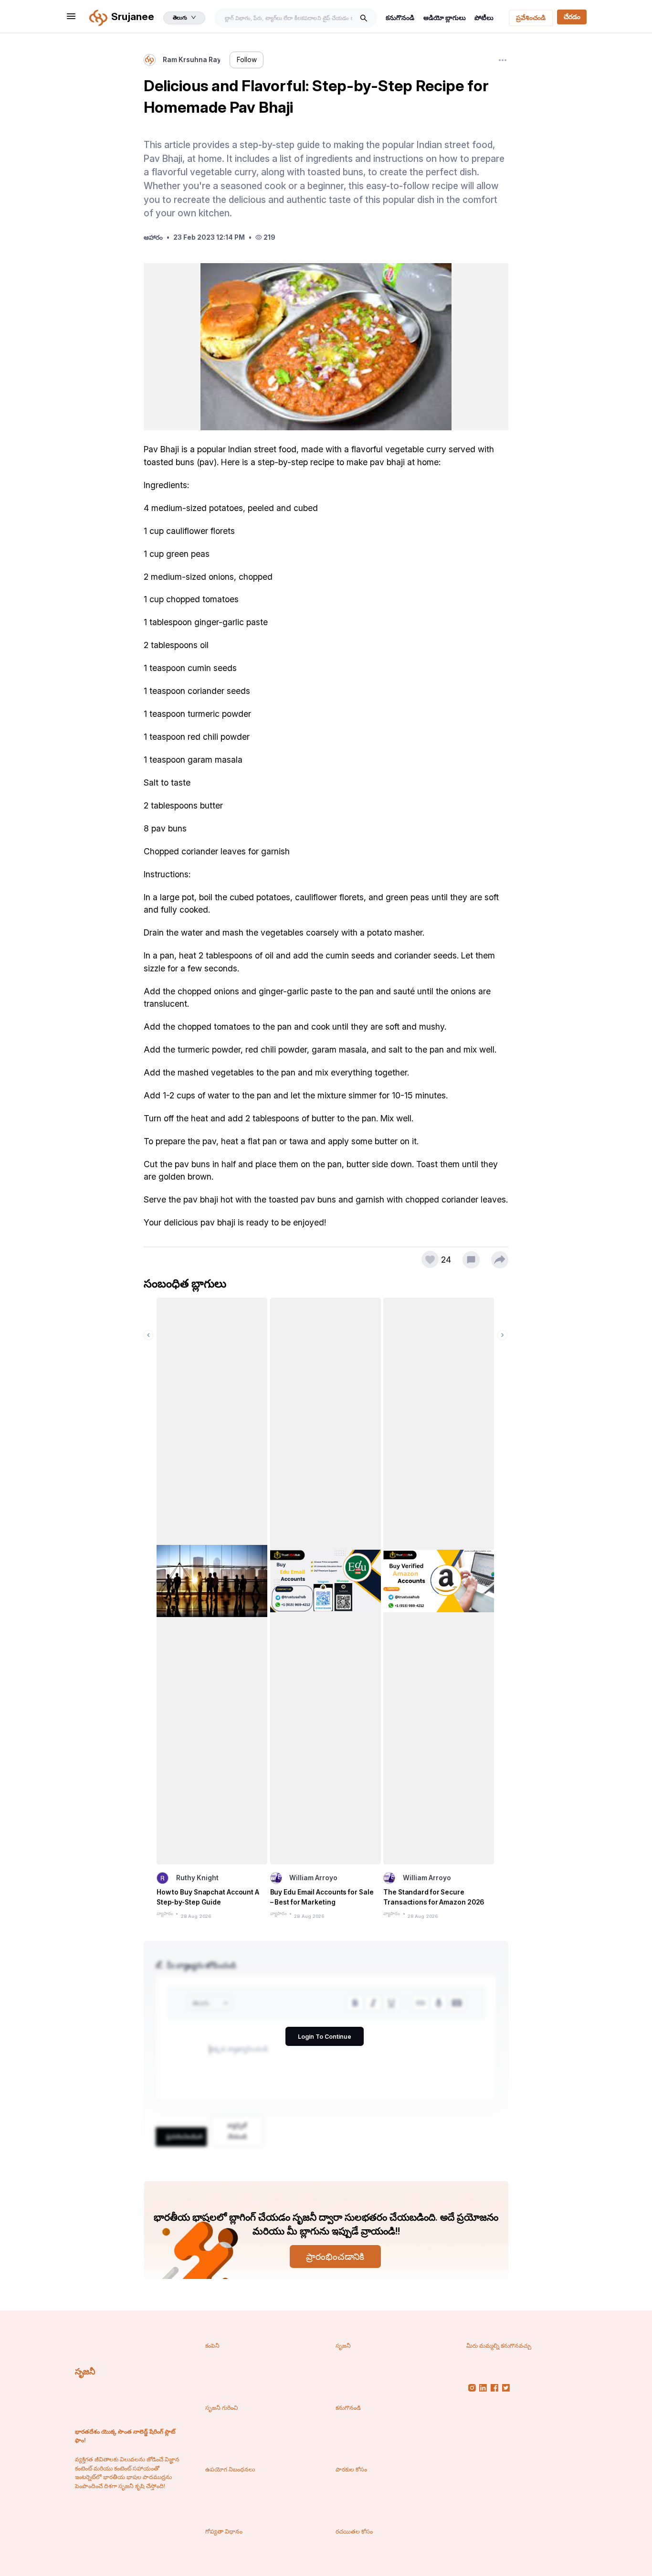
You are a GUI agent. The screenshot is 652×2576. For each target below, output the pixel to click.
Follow (247, 60)
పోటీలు (484, 18)
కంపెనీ (212, 2346)
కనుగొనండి (400, 18)
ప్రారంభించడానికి (335, 2257)
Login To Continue (325, 2037)
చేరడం (572, 17)
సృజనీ (85, 2371)
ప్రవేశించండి (531, 18)
